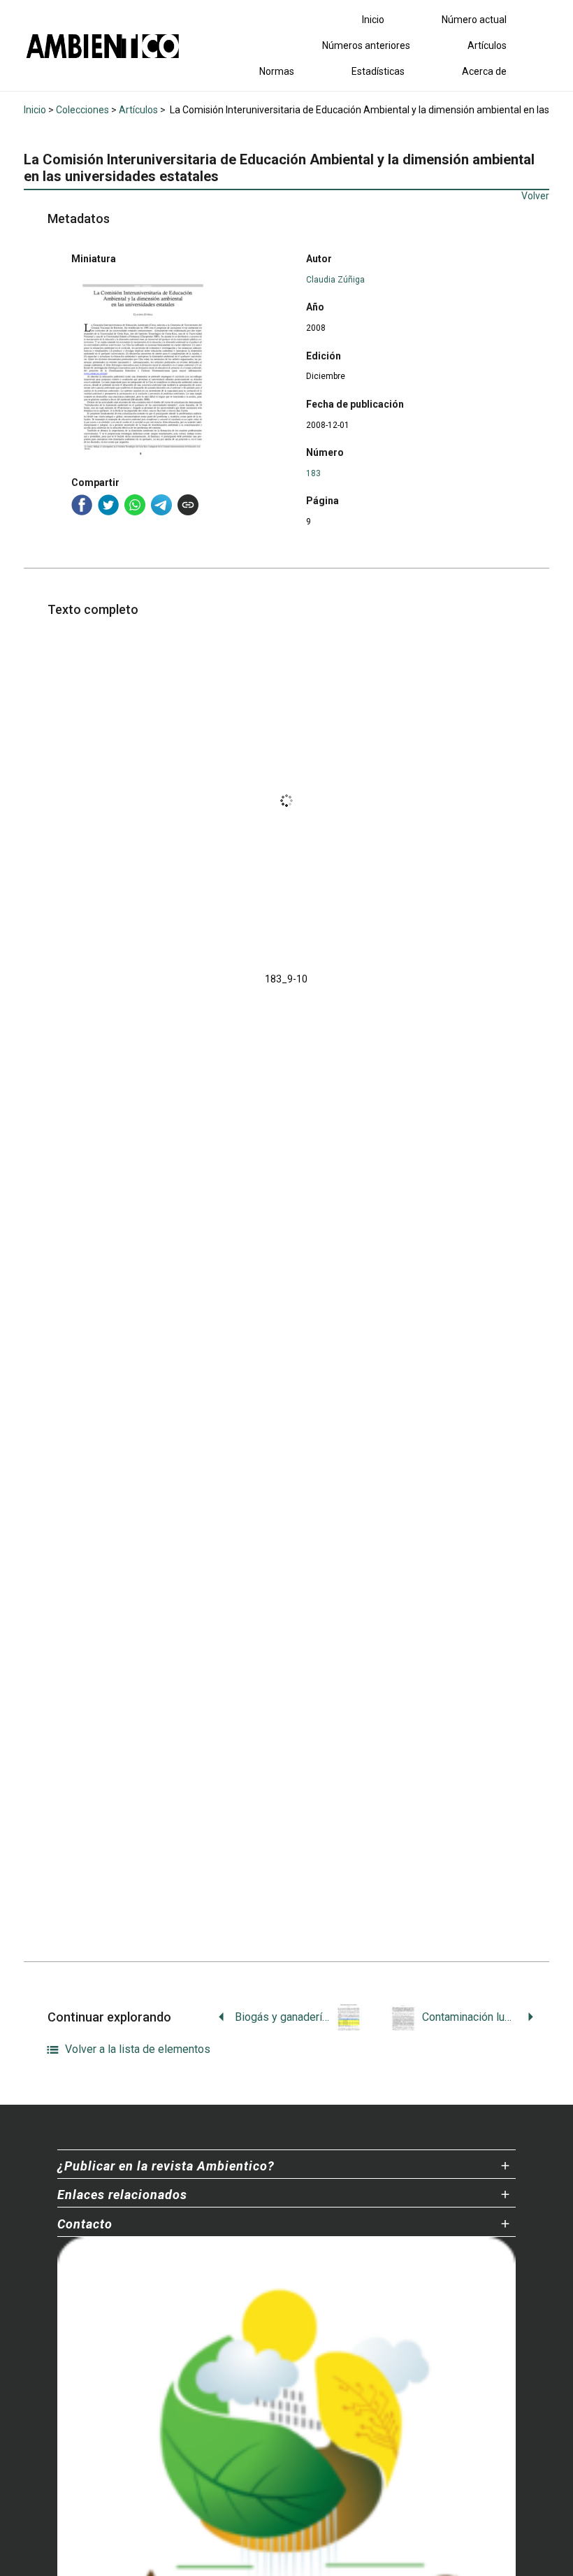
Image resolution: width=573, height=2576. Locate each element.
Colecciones (82, 110)
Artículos (487, 45)
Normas (277, 71)
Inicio (373, 20)
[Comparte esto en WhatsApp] (135, 505)
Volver (535, 196)
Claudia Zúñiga (335, 280)
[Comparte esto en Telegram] (161, 505)
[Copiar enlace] (188, 505)
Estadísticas (378, 71)
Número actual (474, 20)
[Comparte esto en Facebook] (82, 505)
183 (313, 473)
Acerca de (484, 71)
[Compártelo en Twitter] (108, 505)
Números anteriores (366, 45)
